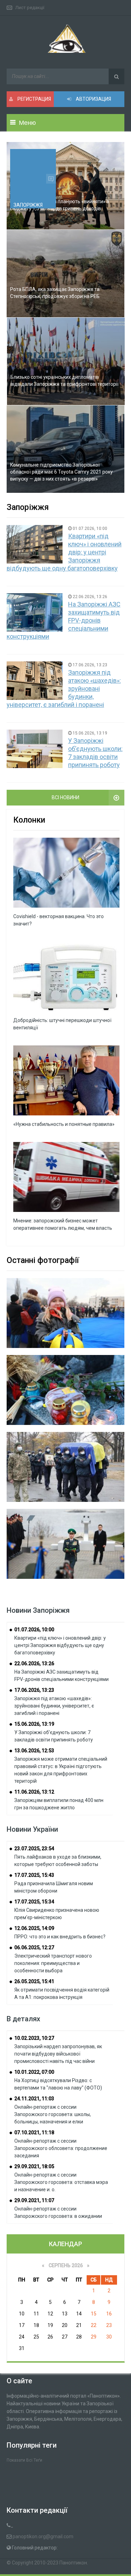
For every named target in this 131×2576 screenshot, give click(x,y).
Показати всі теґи (24, 2460)
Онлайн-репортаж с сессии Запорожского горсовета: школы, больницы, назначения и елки (53, 2114)
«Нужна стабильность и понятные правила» (64, 1124)
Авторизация (93, 99)
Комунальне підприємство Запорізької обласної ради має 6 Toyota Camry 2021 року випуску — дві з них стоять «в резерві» (61, 472)
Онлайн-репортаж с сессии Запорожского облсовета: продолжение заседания (61, 2148)
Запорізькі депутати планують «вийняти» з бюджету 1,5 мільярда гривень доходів (60, 205)
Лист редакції (30, 8)
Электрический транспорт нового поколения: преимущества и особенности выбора (53, 1963)
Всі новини (65, 797)
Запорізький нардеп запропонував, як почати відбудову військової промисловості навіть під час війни (58, 2054)
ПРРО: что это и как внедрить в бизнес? (60, 1937)
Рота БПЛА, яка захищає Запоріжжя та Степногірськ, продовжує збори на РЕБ (55, 293)
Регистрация (34, 99)
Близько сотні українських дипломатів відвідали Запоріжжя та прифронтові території (64, 381)
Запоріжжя (28, 205)
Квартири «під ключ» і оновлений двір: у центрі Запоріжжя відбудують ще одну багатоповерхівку (60, 1645)
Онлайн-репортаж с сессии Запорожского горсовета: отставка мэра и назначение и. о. (61, 2182)
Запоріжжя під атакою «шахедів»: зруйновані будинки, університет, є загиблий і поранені (54, 1706)
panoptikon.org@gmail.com (43, 2536)
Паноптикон (73, 2563)
